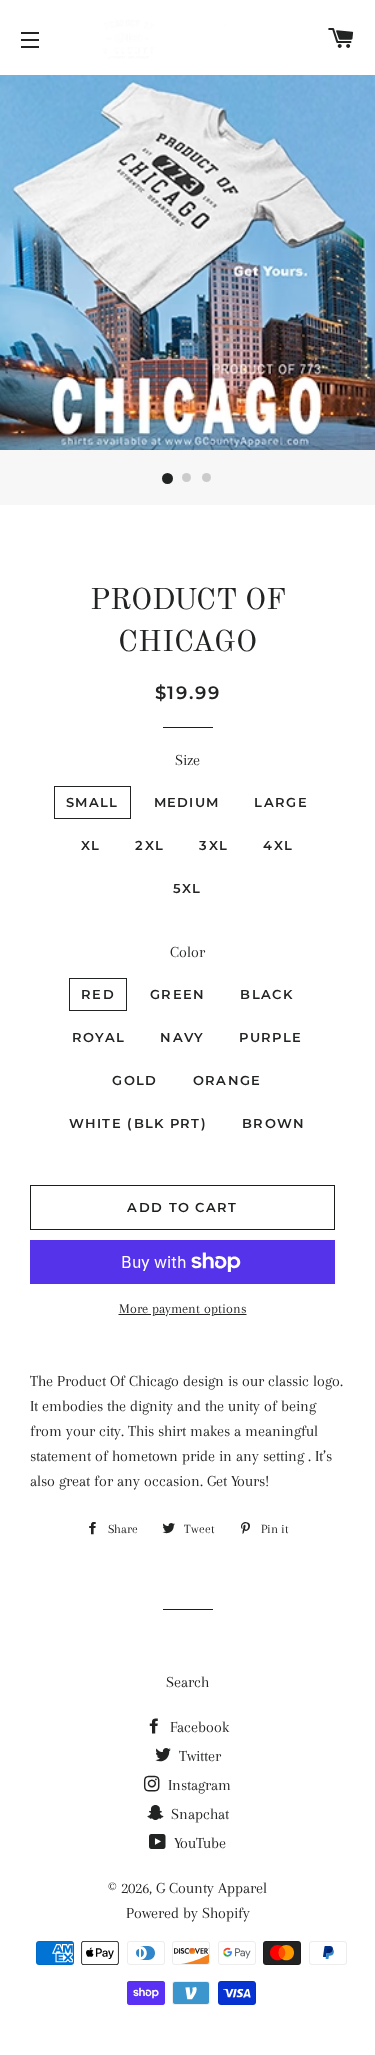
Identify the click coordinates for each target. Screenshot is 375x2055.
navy (182, 1037)
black (266, 994)
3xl (213, 845)
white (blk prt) (138, 1123)
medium (187, 802)
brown (274, 1123)
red (98, 994)
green (178, 994)
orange (227, 1080)
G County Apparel (211, 1888)
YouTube (198, 1843)
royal (99, 1037)
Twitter (198, 1756)
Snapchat (198, 1814)
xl (91, 845)
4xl (278, 845)
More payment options (183, 1308)
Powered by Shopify (188, 1913)
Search (187, 1682)
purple (270, 1037)
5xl (187, 888)
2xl (149, 845)
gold (134, 1080)
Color (187, 952)
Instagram (197, 1785)
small (92, 802)
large (281, 802)
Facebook (197, 1727)
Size (187, 760)
